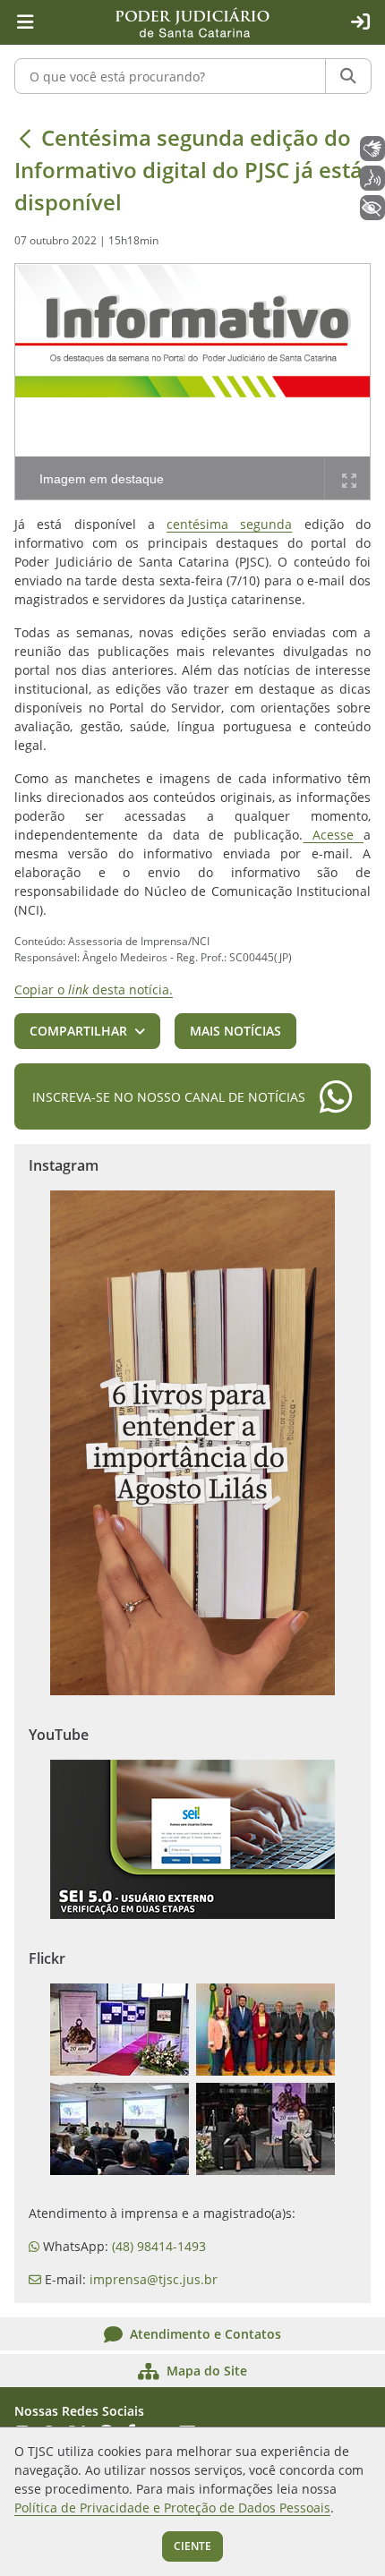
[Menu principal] (25, 22)
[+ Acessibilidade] (372, 208)
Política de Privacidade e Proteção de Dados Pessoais (172, 2508)
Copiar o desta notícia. (94, 989)
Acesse (333, 835)
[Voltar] (25, 138)
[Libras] (372, 149)
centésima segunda (229, 524)
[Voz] (372, 178)
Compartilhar (78, 1031)
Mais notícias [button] (235, 1031)
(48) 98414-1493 (159, 2246)
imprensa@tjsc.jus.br (154, 2279)
